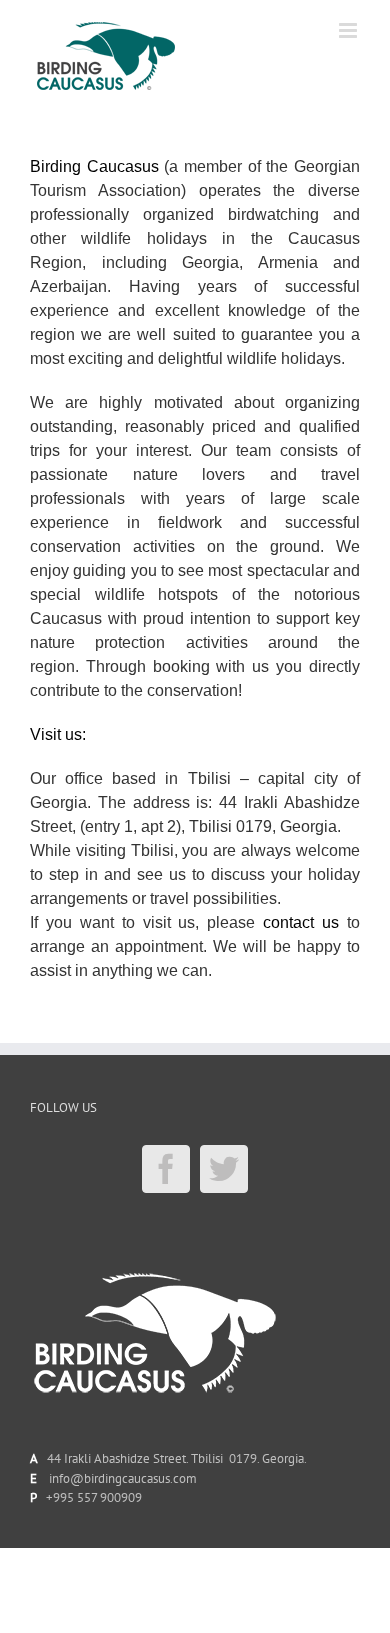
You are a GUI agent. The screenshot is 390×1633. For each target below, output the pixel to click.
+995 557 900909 (94, 1497)
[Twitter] (224, 1169)
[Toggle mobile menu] (349, 30)
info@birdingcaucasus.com (123, 1478)
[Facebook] (166, 1169)
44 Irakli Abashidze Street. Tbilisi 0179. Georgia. (174, 1458)
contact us (301, 922)
